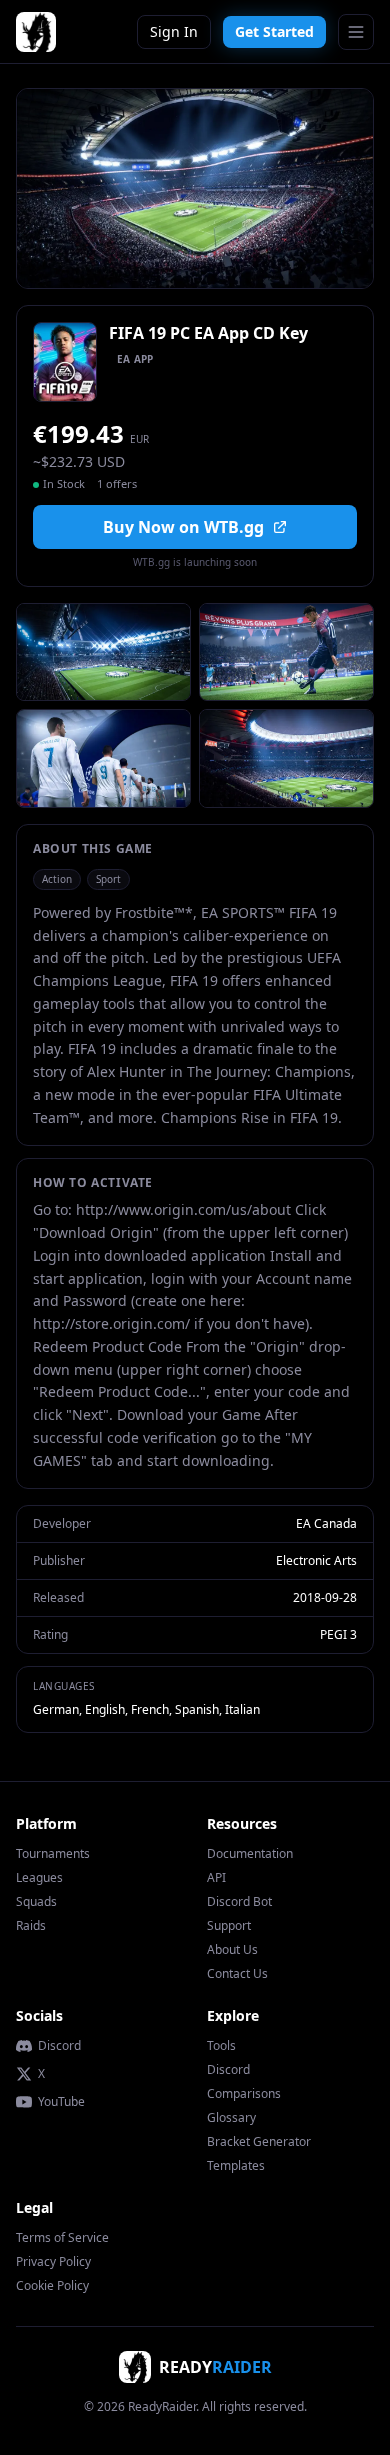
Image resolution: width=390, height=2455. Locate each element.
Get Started (274, 31)
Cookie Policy (52, 2285)
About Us (232, 1949)
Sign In (174, 31)
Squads (36, 1901)
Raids (31, 1925)
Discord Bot (239, 1901)
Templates (236, 2165)
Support (229, 1925)
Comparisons (244, 2093)
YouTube (61, 2102)
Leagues (39, 1877)
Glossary (231, 2117)
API (216, 1877)
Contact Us (237, 1973)
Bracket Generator (259, 2141)
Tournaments (53, 1853)
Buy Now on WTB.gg (183, 527)
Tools (221, 2045)
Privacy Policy (53, 2261)
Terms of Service (62, 2237)
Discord (59, 2046)
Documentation (250, 1853)
